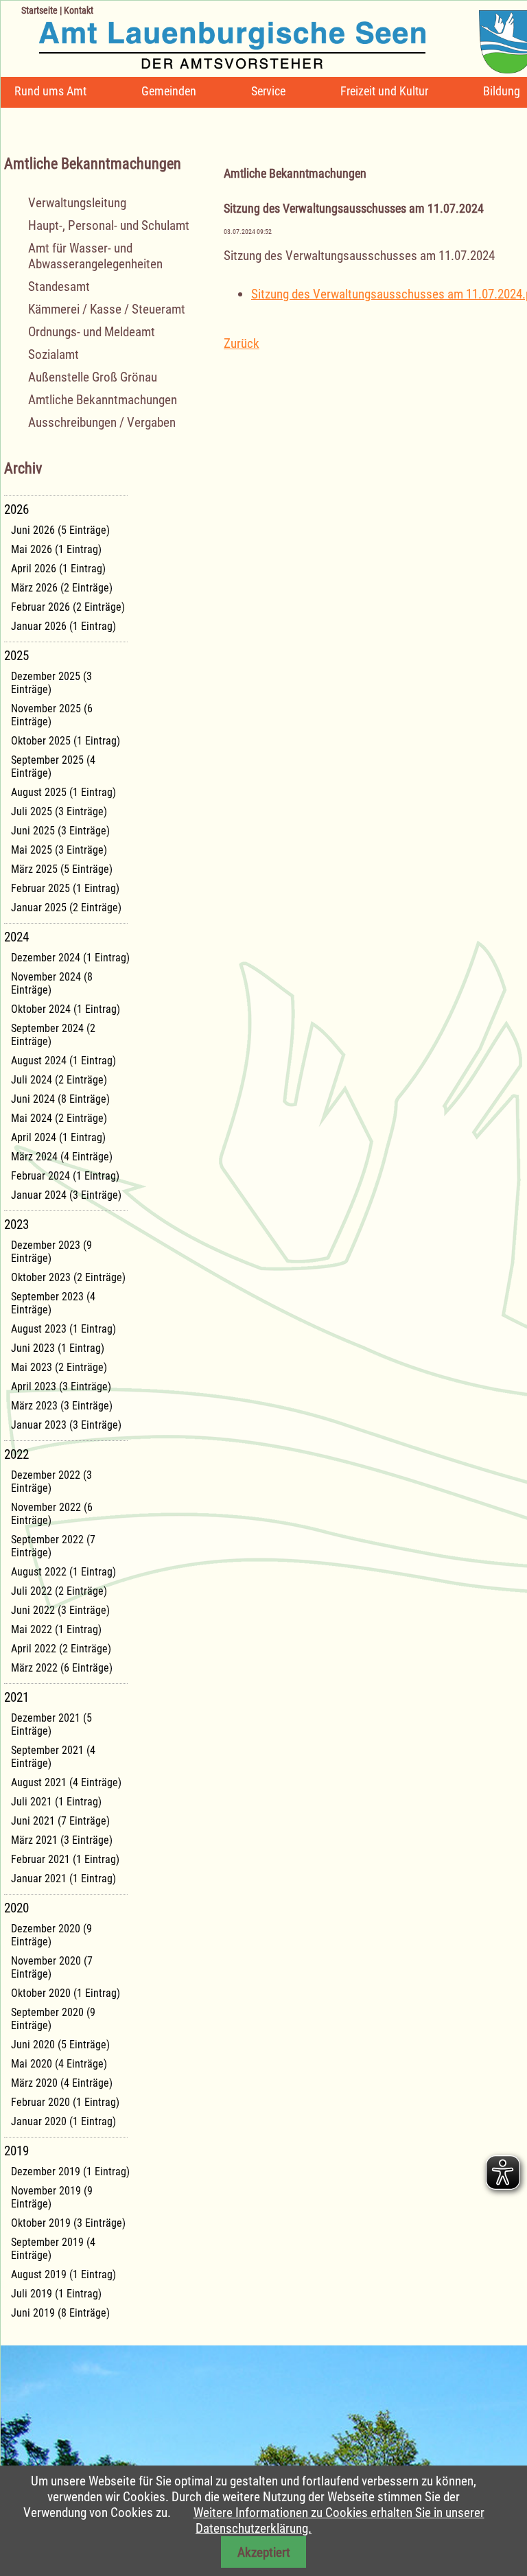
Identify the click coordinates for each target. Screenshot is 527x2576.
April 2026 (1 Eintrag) (58, 569)
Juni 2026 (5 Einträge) (60, 530)
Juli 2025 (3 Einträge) (59, 811)
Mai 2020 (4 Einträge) (59, 2064)
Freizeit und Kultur (384, 91)
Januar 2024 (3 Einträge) (66, 1195)
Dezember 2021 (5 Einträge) (51, 1724)
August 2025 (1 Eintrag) (63, 792)
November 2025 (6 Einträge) (52, 715)
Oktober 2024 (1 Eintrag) (66, 1009)
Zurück (242, 343)
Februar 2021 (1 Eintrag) (65, 1859)
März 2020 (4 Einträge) (62, 2083)
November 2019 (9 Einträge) (52, 2197)
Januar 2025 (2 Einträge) (66, 908)
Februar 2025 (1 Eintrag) (65, 888)
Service (268, 91)
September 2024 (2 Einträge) (53, 1035)
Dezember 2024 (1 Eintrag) (70, 958)
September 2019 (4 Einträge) (53, 2249)
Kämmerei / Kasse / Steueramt (107, 309)
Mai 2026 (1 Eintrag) (56, 549)
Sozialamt (54, 354)
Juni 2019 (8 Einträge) (60, 2313)
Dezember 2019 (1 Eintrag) (70, 2171)
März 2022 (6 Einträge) (62, 1668)
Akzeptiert (264, 2552)
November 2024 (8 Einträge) (52, 983)
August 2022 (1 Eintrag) (63, 1572)
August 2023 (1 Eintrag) (63, 1329)
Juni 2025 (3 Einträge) (60, 831)
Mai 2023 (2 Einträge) (59, 1367)
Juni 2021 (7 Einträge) (60, 1821)
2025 (16, 656)
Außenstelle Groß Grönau (93, 377)
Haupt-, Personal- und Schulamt (109, 225)
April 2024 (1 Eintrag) (58, 1137)
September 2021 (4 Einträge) (53, 1757)
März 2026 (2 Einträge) (62, 588)
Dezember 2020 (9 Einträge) (51, 1935)
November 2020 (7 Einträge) (52, 1967)
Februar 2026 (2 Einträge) (68, 607)
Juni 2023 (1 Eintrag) (58, 1348)
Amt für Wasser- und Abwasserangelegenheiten (95, 256)
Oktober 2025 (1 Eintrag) (66, 741)
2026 (16, 510)
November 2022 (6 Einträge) (52, 1514)
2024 (16, 937)
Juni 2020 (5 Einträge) (60, 2045)
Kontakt (79, 10)
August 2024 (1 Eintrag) (63, 1061)
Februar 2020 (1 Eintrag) (65, 2102)
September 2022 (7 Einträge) (53, 1546)
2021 (16, 1697)
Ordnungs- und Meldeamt (92, 332)
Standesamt (59, 286)
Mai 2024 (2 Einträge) (59, 1118)
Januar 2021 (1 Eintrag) (63, 1878)
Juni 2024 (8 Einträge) (60, 1099)
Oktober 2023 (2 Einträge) (68, 1277)
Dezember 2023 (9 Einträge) (51, 1252)
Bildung (502, 91)
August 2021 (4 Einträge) (66, 1782)
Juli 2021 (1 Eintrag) (56, 1802)
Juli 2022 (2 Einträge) (59, 1591)
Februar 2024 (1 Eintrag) (65, 1176)
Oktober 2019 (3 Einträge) (68, 2223)
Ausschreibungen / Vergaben (102, 422)
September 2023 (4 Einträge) (53, 1303)
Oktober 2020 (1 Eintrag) (66, 1993)
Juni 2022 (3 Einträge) (60, 1610)
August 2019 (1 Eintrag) (63, 2274)
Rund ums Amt (50, 91)
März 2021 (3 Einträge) (62, 1840)
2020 (16, 1908)
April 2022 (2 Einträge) (61, 1649)
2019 (16, 2151)
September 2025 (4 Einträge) (53, 766)
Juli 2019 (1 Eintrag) (56, 2294)
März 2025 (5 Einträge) (62, 869)
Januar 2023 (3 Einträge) (66, 1425)
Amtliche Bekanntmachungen (103, 400)
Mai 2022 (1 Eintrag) (56, 1629)
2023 (16, 1225)
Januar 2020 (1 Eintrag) (63, 2121)
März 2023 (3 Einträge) (62, 1406)
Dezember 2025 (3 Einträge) (51, 683)
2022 (16, 1454)
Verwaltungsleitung (77, 203)
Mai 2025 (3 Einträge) (59, 850)
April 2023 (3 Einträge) (61, 1386)
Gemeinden (169, 91)
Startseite (39, 10)
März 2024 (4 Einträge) (62, 1157)
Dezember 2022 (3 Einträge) (51, 1482)
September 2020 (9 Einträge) (53, 2019)
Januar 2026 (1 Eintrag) (63, 626)
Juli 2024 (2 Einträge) (59, 1080)
